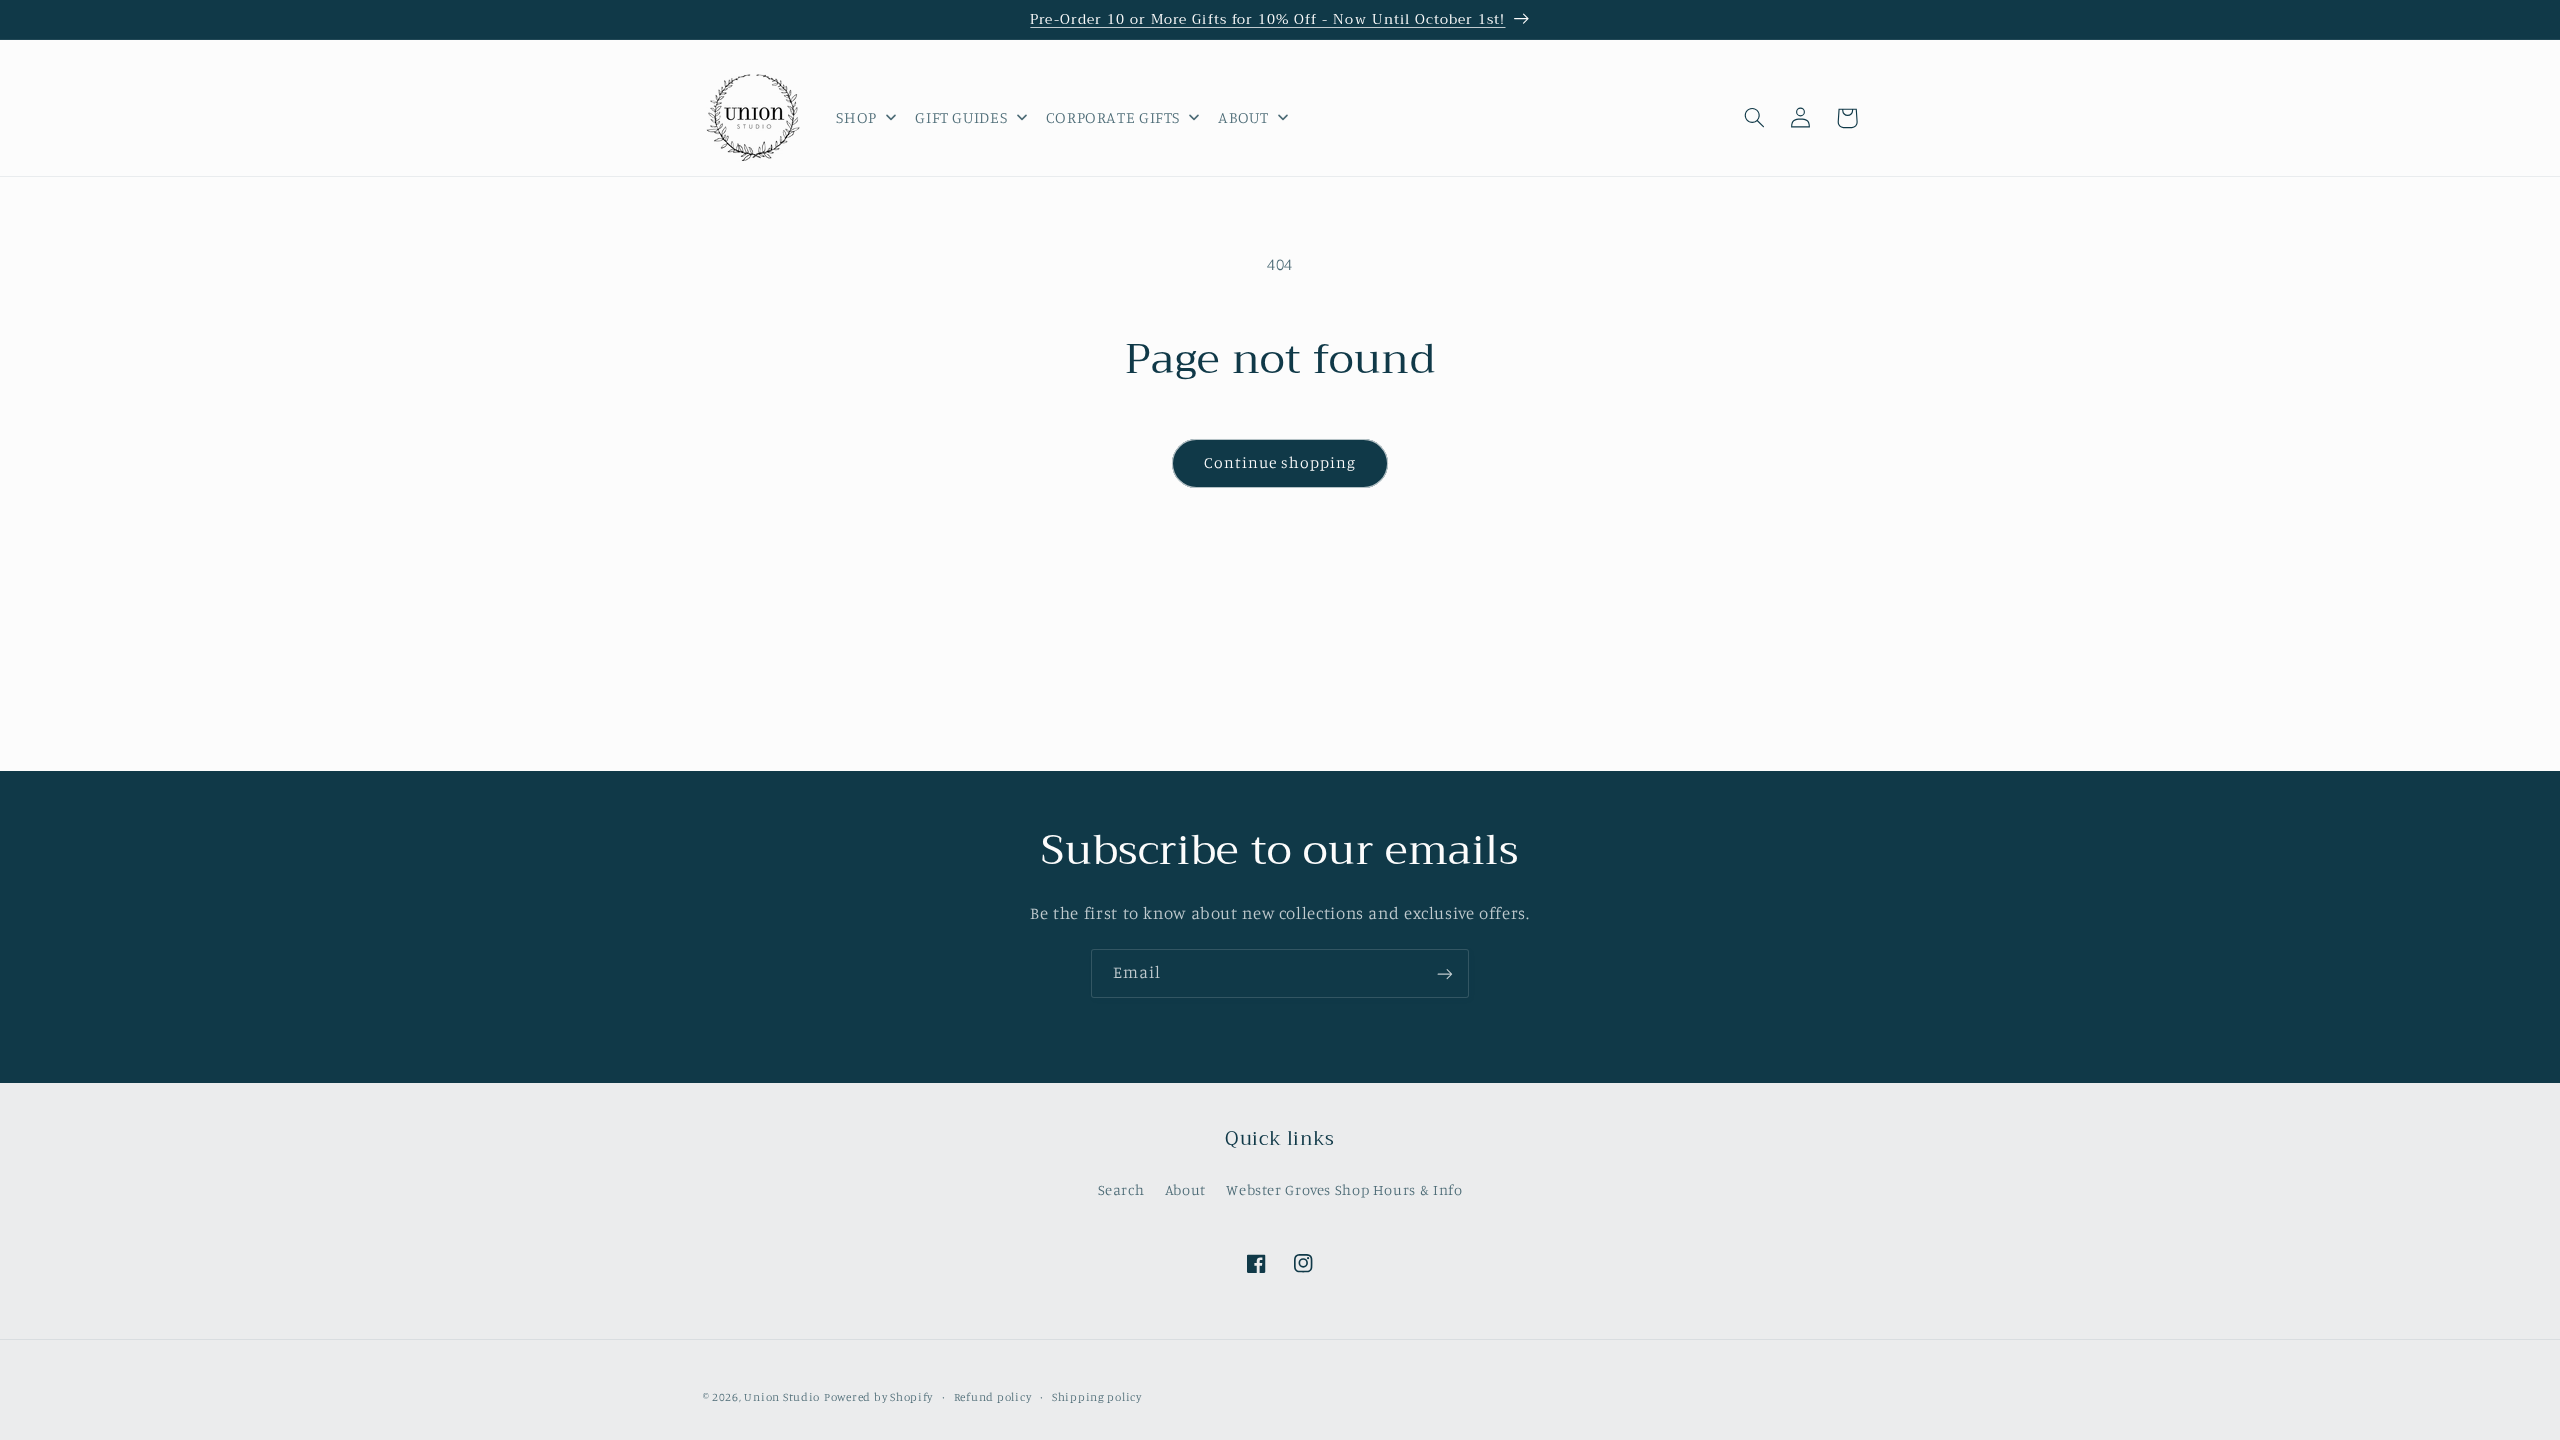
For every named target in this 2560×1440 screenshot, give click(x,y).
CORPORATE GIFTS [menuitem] (1113, 117)
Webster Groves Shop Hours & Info (1344, 1189)
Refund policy (993, 1397)
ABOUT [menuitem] (1243, 117)
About (1185, 1189)
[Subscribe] (1445, 973)
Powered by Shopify (878, 1397)
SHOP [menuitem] (856, 117)
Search (1121, 1189)
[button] (1755, 118)
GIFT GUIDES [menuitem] (961, 117)
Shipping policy (1097, 1397)
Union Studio (782, 1397)
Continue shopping (1280, 462)
